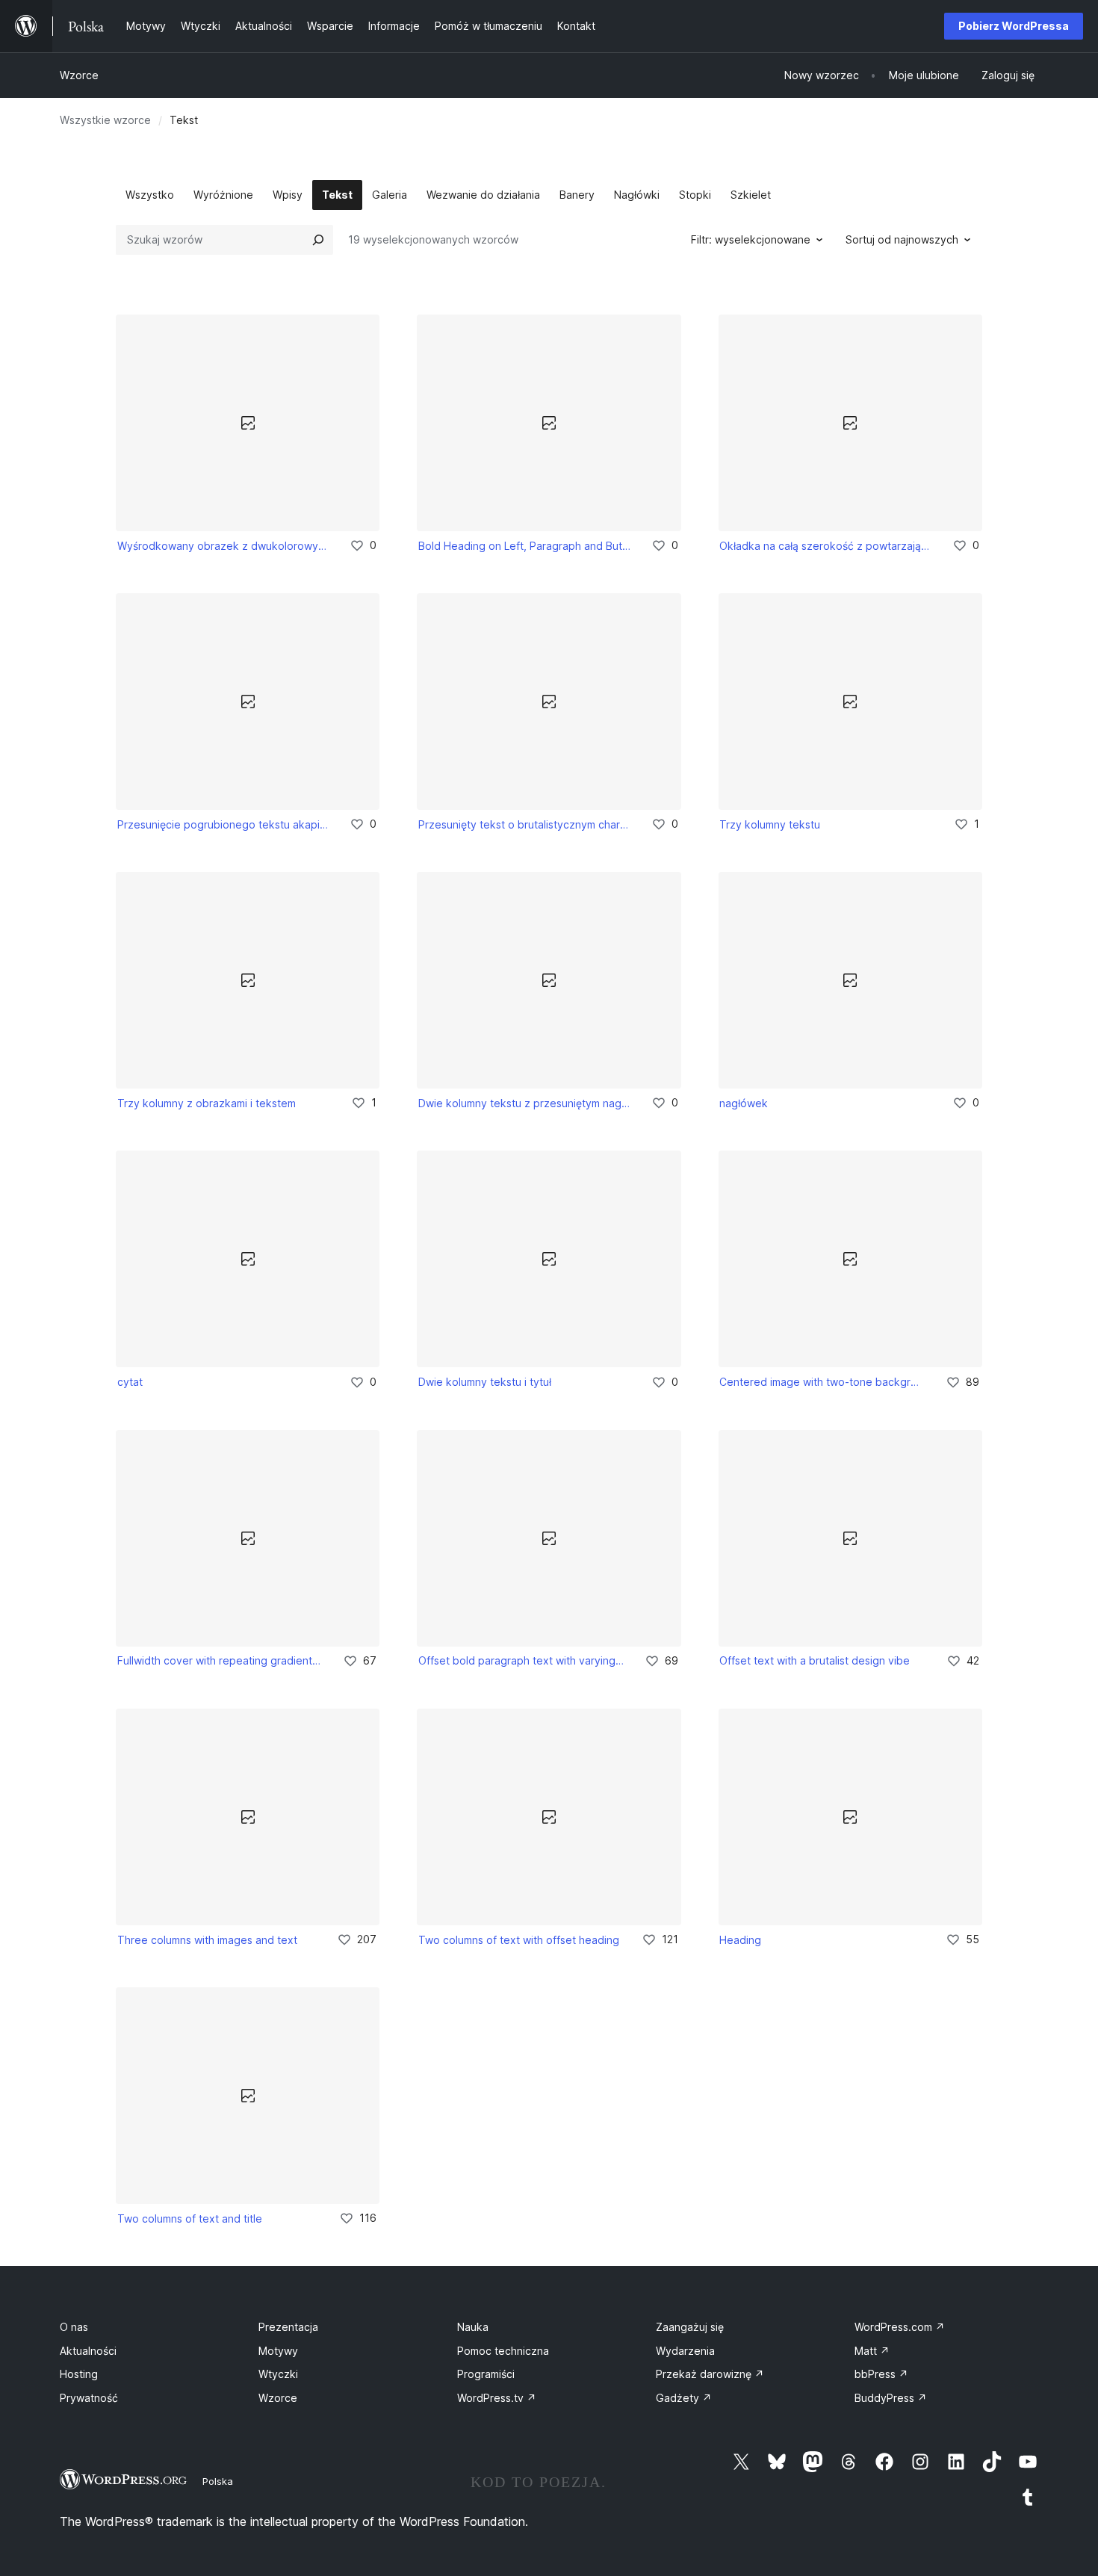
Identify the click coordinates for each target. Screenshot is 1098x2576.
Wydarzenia (685, 2351)
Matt (872, 2351)
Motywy (278, 2351)
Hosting (79, 2374)
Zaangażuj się (690, 2327)
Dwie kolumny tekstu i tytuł (485, 1382)
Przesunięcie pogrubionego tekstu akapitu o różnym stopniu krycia (223, 824)
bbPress (881, 2374)
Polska (218, 2481)
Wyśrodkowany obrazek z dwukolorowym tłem (223, 546)
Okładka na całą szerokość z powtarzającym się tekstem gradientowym (825, 546)
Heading (740, 1940)
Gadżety (684, 2398)
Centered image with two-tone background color (822, 1382)
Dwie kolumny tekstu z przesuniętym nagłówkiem (524, 1103)
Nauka (473, 2327)
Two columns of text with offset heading (519, 1940)
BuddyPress (891, 2398)
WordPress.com (900, 2327)
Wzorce (79, 75)
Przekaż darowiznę (710, 2374)
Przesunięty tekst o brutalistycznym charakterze (524, 824)
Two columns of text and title (190, 2219)
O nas (74, 2327)
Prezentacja (288, 2327)
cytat (130, 1382)
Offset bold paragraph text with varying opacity (521, 1660)
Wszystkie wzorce (105, 120)
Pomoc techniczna (503, 2351)
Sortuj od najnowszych (902, 239)
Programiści (486, 2374)
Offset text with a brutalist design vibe (815, 1660)
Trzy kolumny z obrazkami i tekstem (207, 1103)
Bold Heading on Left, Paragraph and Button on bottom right (524, 546)
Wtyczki (278, 2374)
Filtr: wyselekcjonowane (751, 239)
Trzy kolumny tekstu (770, 824)
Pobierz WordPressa (1014, 26)
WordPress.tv (497, 2398)
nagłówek (744, 1103)
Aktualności (88, 2351)
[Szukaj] (318, 240)
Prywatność (89, 2398)
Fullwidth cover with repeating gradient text (220, 1660)
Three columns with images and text (207, 1940)
